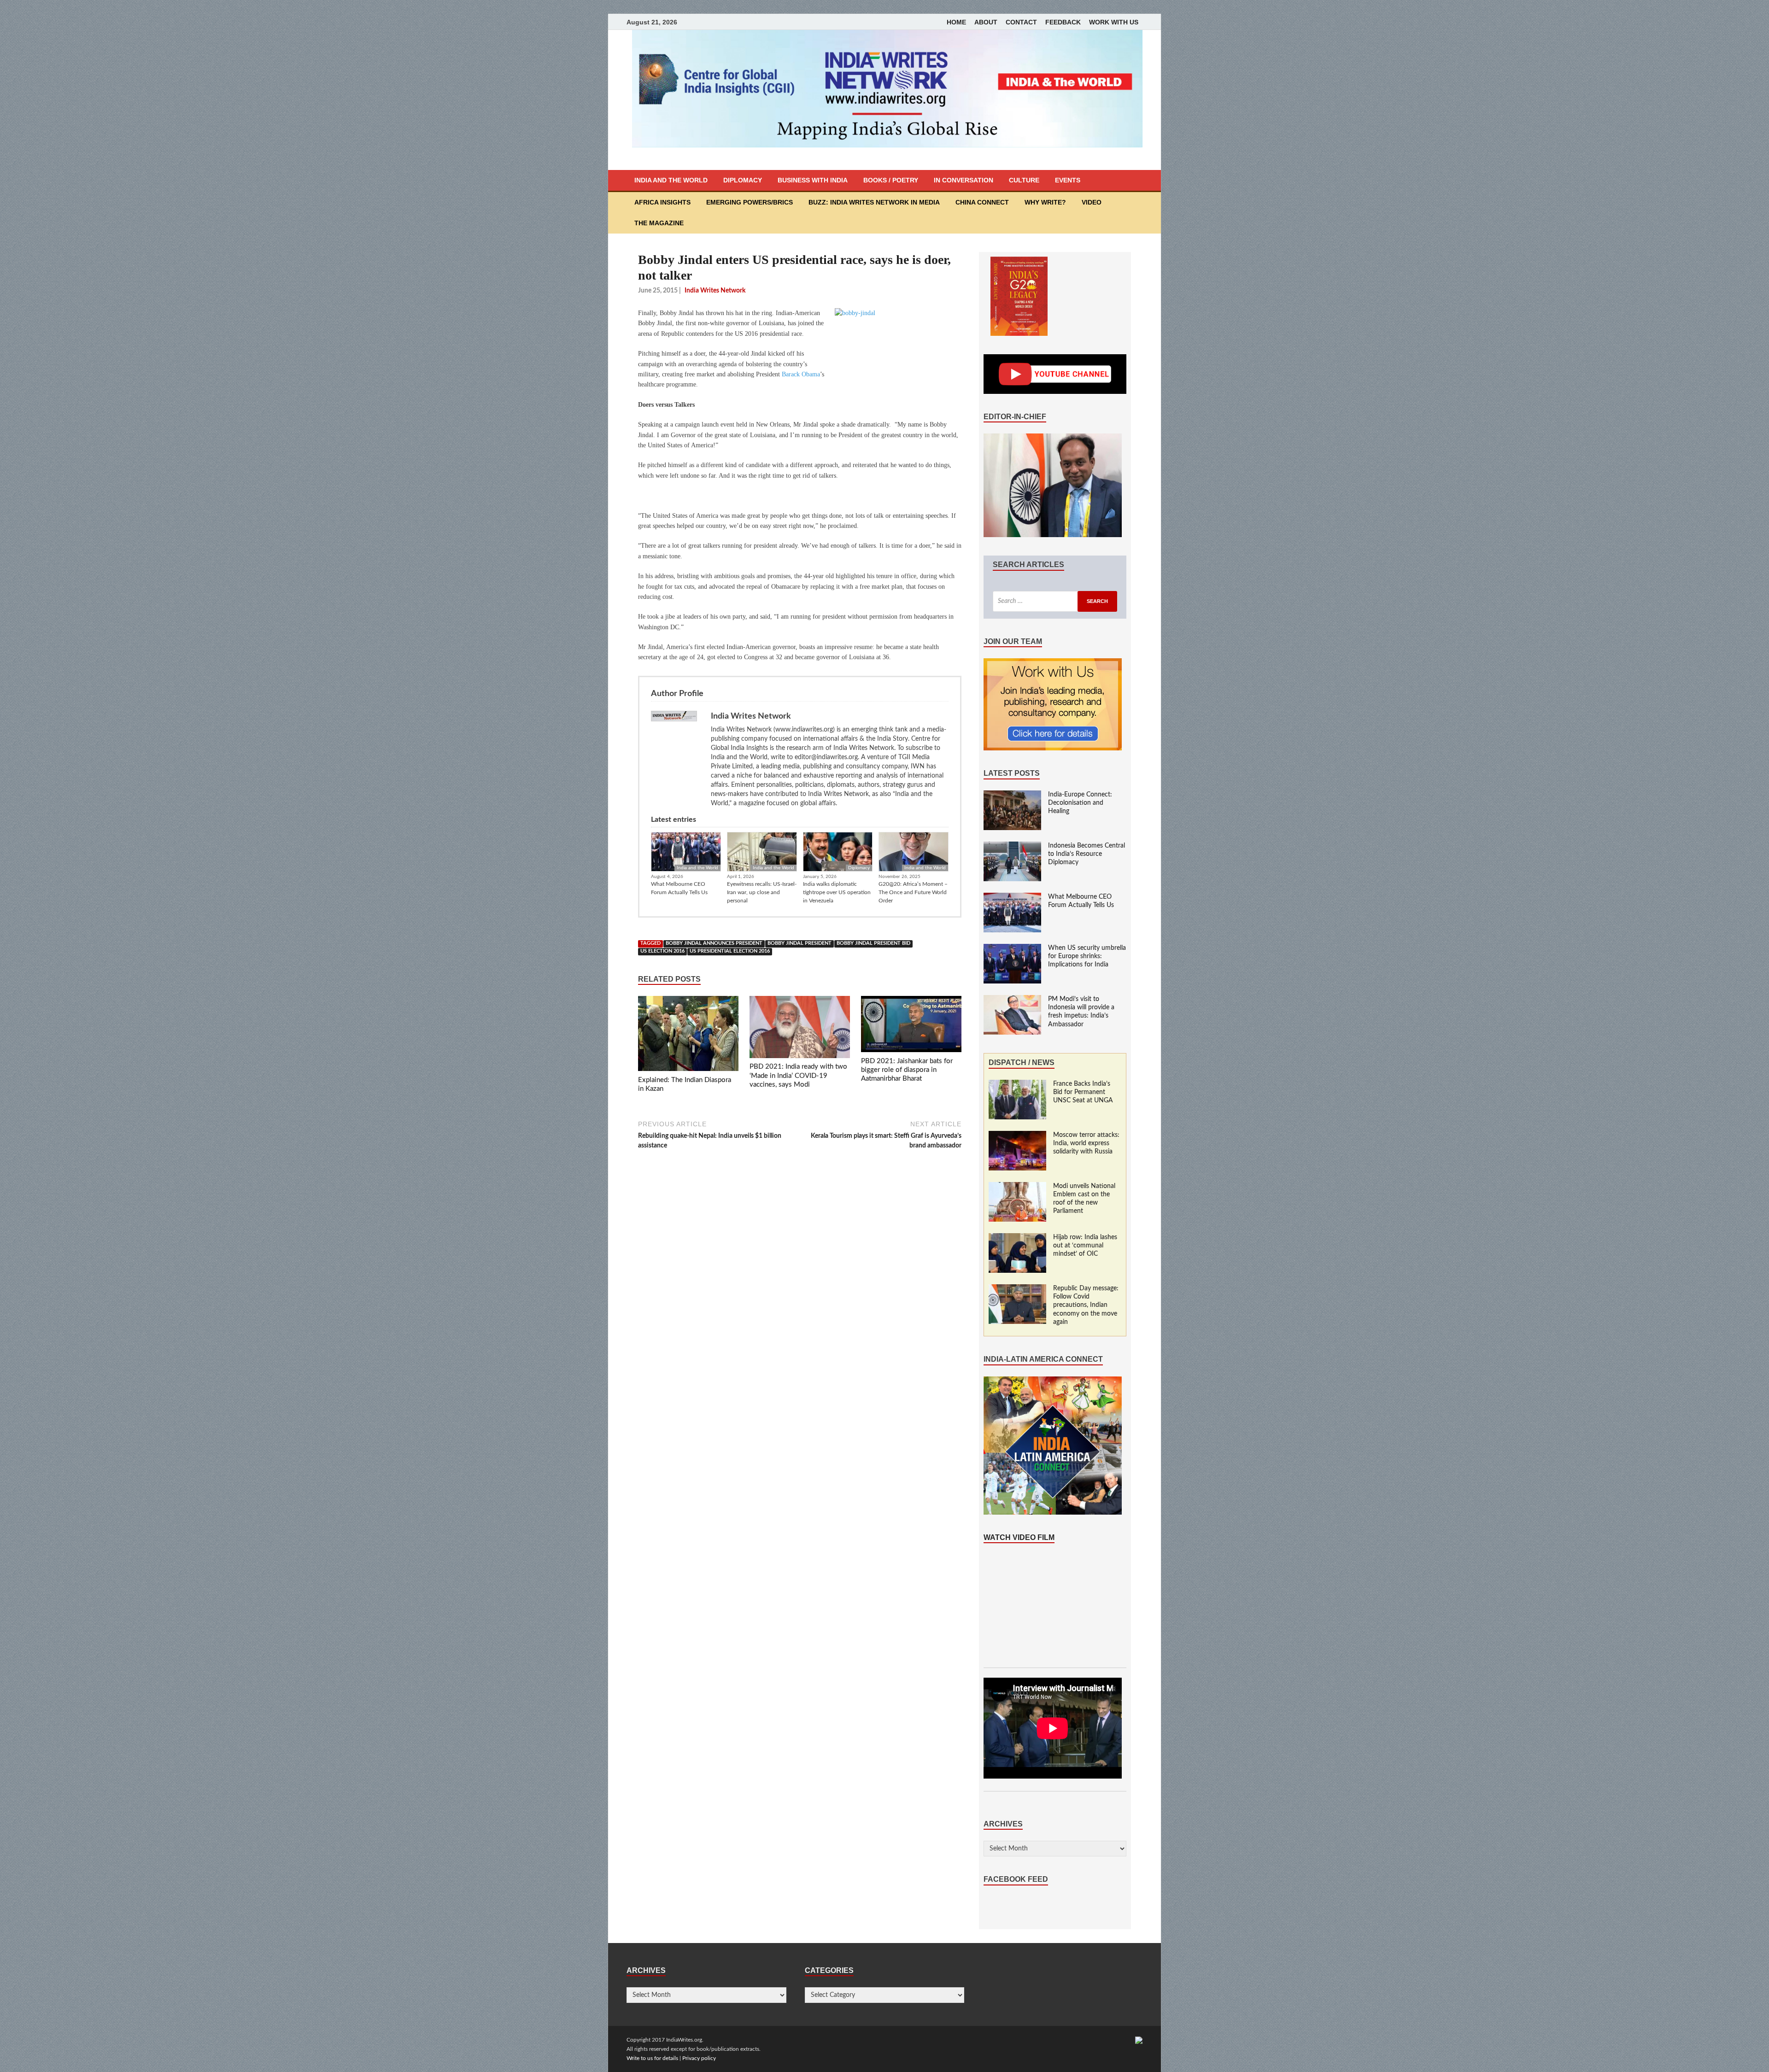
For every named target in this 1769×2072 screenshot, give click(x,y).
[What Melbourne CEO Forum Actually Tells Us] (1012, 897)
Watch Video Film (1019, 1537)
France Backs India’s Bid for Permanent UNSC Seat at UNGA (1083, 1092)
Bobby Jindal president (800, 943)
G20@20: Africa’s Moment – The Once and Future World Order (913, 892)
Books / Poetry (891, 180)
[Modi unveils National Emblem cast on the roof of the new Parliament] (1017, 1187)
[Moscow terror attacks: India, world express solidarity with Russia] (1017, 1136)
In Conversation (964, 180)
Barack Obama (801, 374)
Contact (1021, 22)
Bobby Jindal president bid (873, 943)
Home (956, 22)
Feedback (1063, 22)
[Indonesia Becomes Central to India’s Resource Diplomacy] (1012, 846)
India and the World (671, 180)
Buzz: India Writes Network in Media (874, 202)
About (986, 22)
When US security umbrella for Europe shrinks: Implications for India (1087, 956)
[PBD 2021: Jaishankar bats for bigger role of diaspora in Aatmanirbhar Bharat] (911, 1026)
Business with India (813, 180)
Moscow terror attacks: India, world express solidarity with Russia (1086, 1143)
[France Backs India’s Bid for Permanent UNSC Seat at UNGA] (1017, 1084)
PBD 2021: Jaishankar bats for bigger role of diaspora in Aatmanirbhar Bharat (907, 1070)
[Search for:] (1055, 601)
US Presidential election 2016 (730, 951)
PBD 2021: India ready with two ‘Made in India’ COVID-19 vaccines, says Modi (798, 1076)
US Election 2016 (662, 951)
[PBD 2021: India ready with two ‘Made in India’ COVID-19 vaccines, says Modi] (800, 1029)
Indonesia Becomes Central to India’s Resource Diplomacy (1087, 854)
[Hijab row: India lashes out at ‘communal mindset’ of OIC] (1017, 1238)
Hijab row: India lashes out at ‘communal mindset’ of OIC (1085, 1246)
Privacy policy (699, 2058)
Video (1092, 202)
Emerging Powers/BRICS (750, 202)
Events (1068, 180)
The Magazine (659, 223)
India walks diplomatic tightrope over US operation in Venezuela (837, 892)
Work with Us (1114, 22)
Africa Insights (662, 202)
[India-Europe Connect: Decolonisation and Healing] (1012, 795)
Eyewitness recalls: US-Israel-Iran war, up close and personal (762, 892)
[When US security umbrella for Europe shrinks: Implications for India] (1012, 948)
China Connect (982, 202)
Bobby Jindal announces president (714, 943)
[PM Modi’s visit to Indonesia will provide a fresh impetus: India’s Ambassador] (1012, 1000)
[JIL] (1139, 2040)
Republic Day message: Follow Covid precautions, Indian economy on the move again (1086, 1305)
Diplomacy (743, 180)
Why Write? (1045, 202)
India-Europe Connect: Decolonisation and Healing (1080, 803)
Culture (1024, 180)
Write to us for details (652, 2058)
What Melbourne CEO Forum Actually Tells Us (679, 888)
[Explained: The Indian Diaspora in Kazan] (688, 1036)
